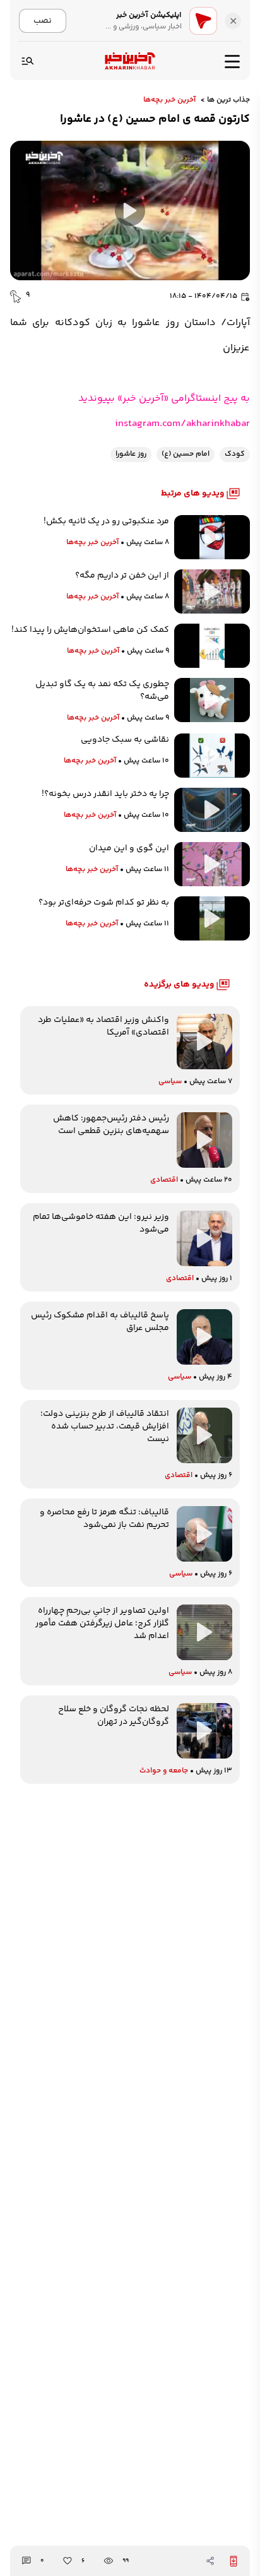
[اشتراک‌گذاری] (210, 2561)
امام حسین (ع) (186, 454)
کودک (235, 454)
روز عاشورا (131, 454)
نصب (43, 21)
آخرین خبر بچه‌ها (169, 100)
